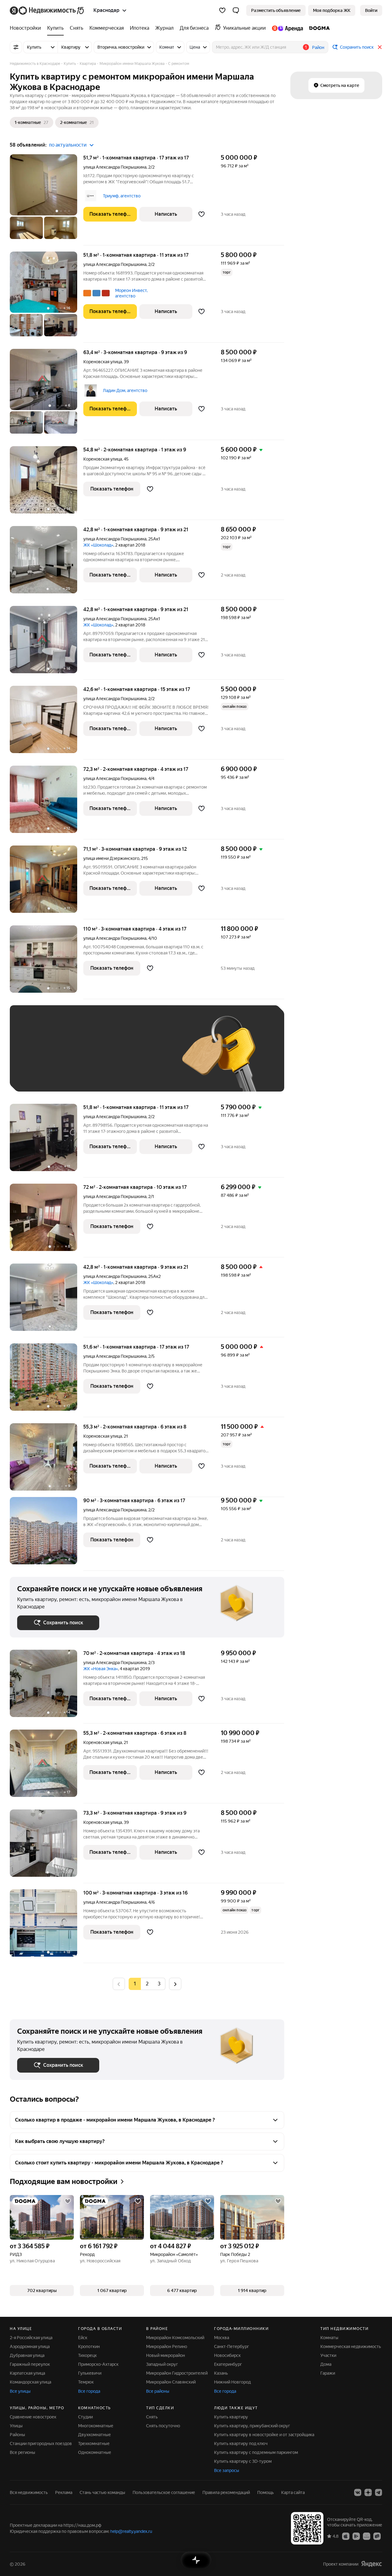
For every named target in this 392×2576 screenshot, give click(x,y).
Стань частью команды (102, 2492)
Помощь (266, 2492)
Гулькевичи (90, 2373)
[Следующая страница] (175, 1984)
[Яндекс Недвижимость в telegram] (379, 2492)
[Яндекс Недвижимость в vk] (358, 2492)
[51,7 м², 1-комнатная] (47, 200)
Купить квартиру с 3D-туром (243, 2461)
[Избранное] (222, 10)
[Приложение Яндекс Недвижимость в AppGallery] (367, 2536)
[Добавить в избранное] (202, 214)
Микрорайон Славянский (171, 2382)
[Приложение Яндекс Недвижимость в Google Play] (356, 2536)
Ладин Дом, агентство (125, 390)
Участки (328, 2355)
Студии (85, 2417)
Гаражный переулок (30, 2364)
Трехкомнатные (94, 2443)
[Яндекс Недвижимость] (47, 10)
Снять (152, 2417)
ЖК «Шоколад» (98, 545)
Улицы (16, 2426)
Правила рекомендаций (226, 2492)
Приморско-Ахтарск (98, 2364)
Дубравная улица (27, 2355)
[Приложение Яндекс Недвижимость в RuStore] (377, 2536)
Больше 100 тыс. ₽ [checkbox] (87, 1075)
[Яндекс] (371, 2564)
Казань (221, 2373)
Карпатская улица (27, 2373)
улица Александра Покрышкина (115, 167)
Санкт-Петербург (232, 2346)
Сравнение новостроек (33, 2417)
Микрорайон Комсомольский (175, 2338)
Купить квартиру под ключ (241, 2443)
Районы (17, 2435)
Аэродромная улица (30, 2346)
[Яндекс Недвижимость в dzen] (368, 2492)
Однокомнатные (95, 2452)
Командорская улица (30, 2382)
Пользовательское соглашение (164, 2492)
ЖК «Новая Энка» (101, 1669)
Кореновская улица (103, 362)
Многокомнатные (96, 2426)
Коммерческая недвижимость (351, 2346)
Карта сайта (293, 2492)
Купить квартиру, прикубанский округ (252, 2426)
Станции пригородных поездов (41, 2443)
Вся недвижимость (29, 2492)
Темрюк (86, 2382)
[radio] (147, 1984)
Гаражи (328, 2373)
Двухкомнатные (94, 2435)
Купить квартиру (231, 2417)
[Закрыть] (380, 47)
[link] (371, 10)
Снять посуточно (163, 2426)
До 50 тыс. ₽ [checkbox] (77, 1057)
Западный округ (162, 2364)
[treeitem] (27, 28)
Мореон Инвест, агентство (131, 293)
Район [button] (318, 47)
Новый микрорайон (166, 2355)
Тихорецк (87, 2355)
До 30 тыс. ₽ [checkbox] (37, 1057)
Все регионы (23, 2452)
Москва (222, 2338)
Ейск (83, 2338)
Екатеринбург (228, 2364)
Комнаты (329, 2338)
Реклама (64, 2492)
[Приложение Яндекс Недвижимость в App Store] (346, 2536)
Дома (326, 2364)
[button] (236, 10)
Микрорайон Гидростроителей (177, 2373)
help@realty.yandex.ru (131, 2531)
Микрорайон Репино (167, 2346)
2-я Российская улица (31, 2338)
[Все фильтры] (16, 47)
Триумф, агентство (122, 196)
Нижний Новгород (232, 2382)
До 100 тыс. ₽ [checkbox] (38, 1075)
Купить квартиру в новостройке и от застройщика (264, 2435)
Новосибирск (227, 2355)
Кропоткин (89, 2346)
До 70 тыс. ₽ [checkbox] (118, 1057)
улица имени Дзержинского (111, 858)
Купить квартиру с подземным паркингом (256, 2452)
